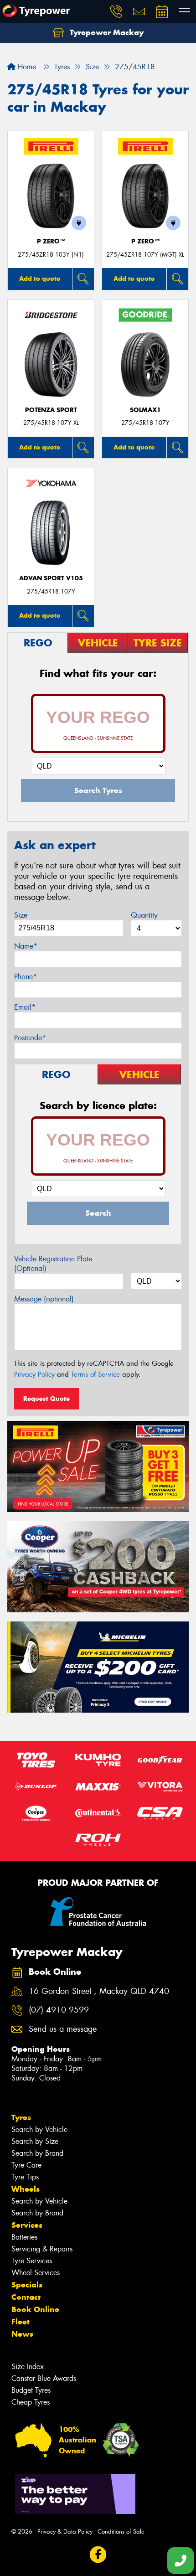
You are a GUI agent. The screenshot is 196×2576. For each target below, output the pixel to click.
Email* (25, 1007)
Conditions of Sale (121, 2532)
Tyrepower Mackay (106, 32)
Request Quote (46, 1399)
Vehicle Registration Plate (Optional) (53, 1264)
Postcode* (30, 1038)
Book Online (35, 2309)
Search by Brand (37, 2153)
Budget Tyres (31, 2390)
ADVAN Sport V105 (51, 578)
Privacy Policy (34, 1374)
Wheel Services (36, 2273)
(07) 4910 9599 (59, 2010)
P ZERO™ (51, 241)
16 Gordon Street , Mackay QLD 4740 (99, 1991)
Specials (27, 2285)
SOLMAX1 (145, 410)
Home (26, 67)
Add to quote (40, 279)
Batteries (24, 2237)
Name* (26, 946)
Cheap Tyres (31, 2402)
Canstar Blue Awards (44, 2378)
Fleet (21, 2322)
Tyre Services (32, 2261)
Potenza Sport (51, 410)
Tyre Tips (25, 2177)
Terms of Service (95, 1374)
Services (27, 2225)
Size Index (28, 2367)
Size (21, 915)
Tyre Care (26, 2165)
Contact (26, 2297)
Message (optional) (44, 1299)
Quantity (144, 915)
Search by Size (35, 2141)
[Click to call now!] (116, 11)
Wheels (26, 2189)
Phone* (26, 977)
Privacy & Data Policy (65, 2532)
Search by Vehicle (39, 2129)
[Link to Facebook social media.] (98, 2554)
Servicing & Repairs (42, 2249)
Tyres (21, 2117)
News (22, 2334)
